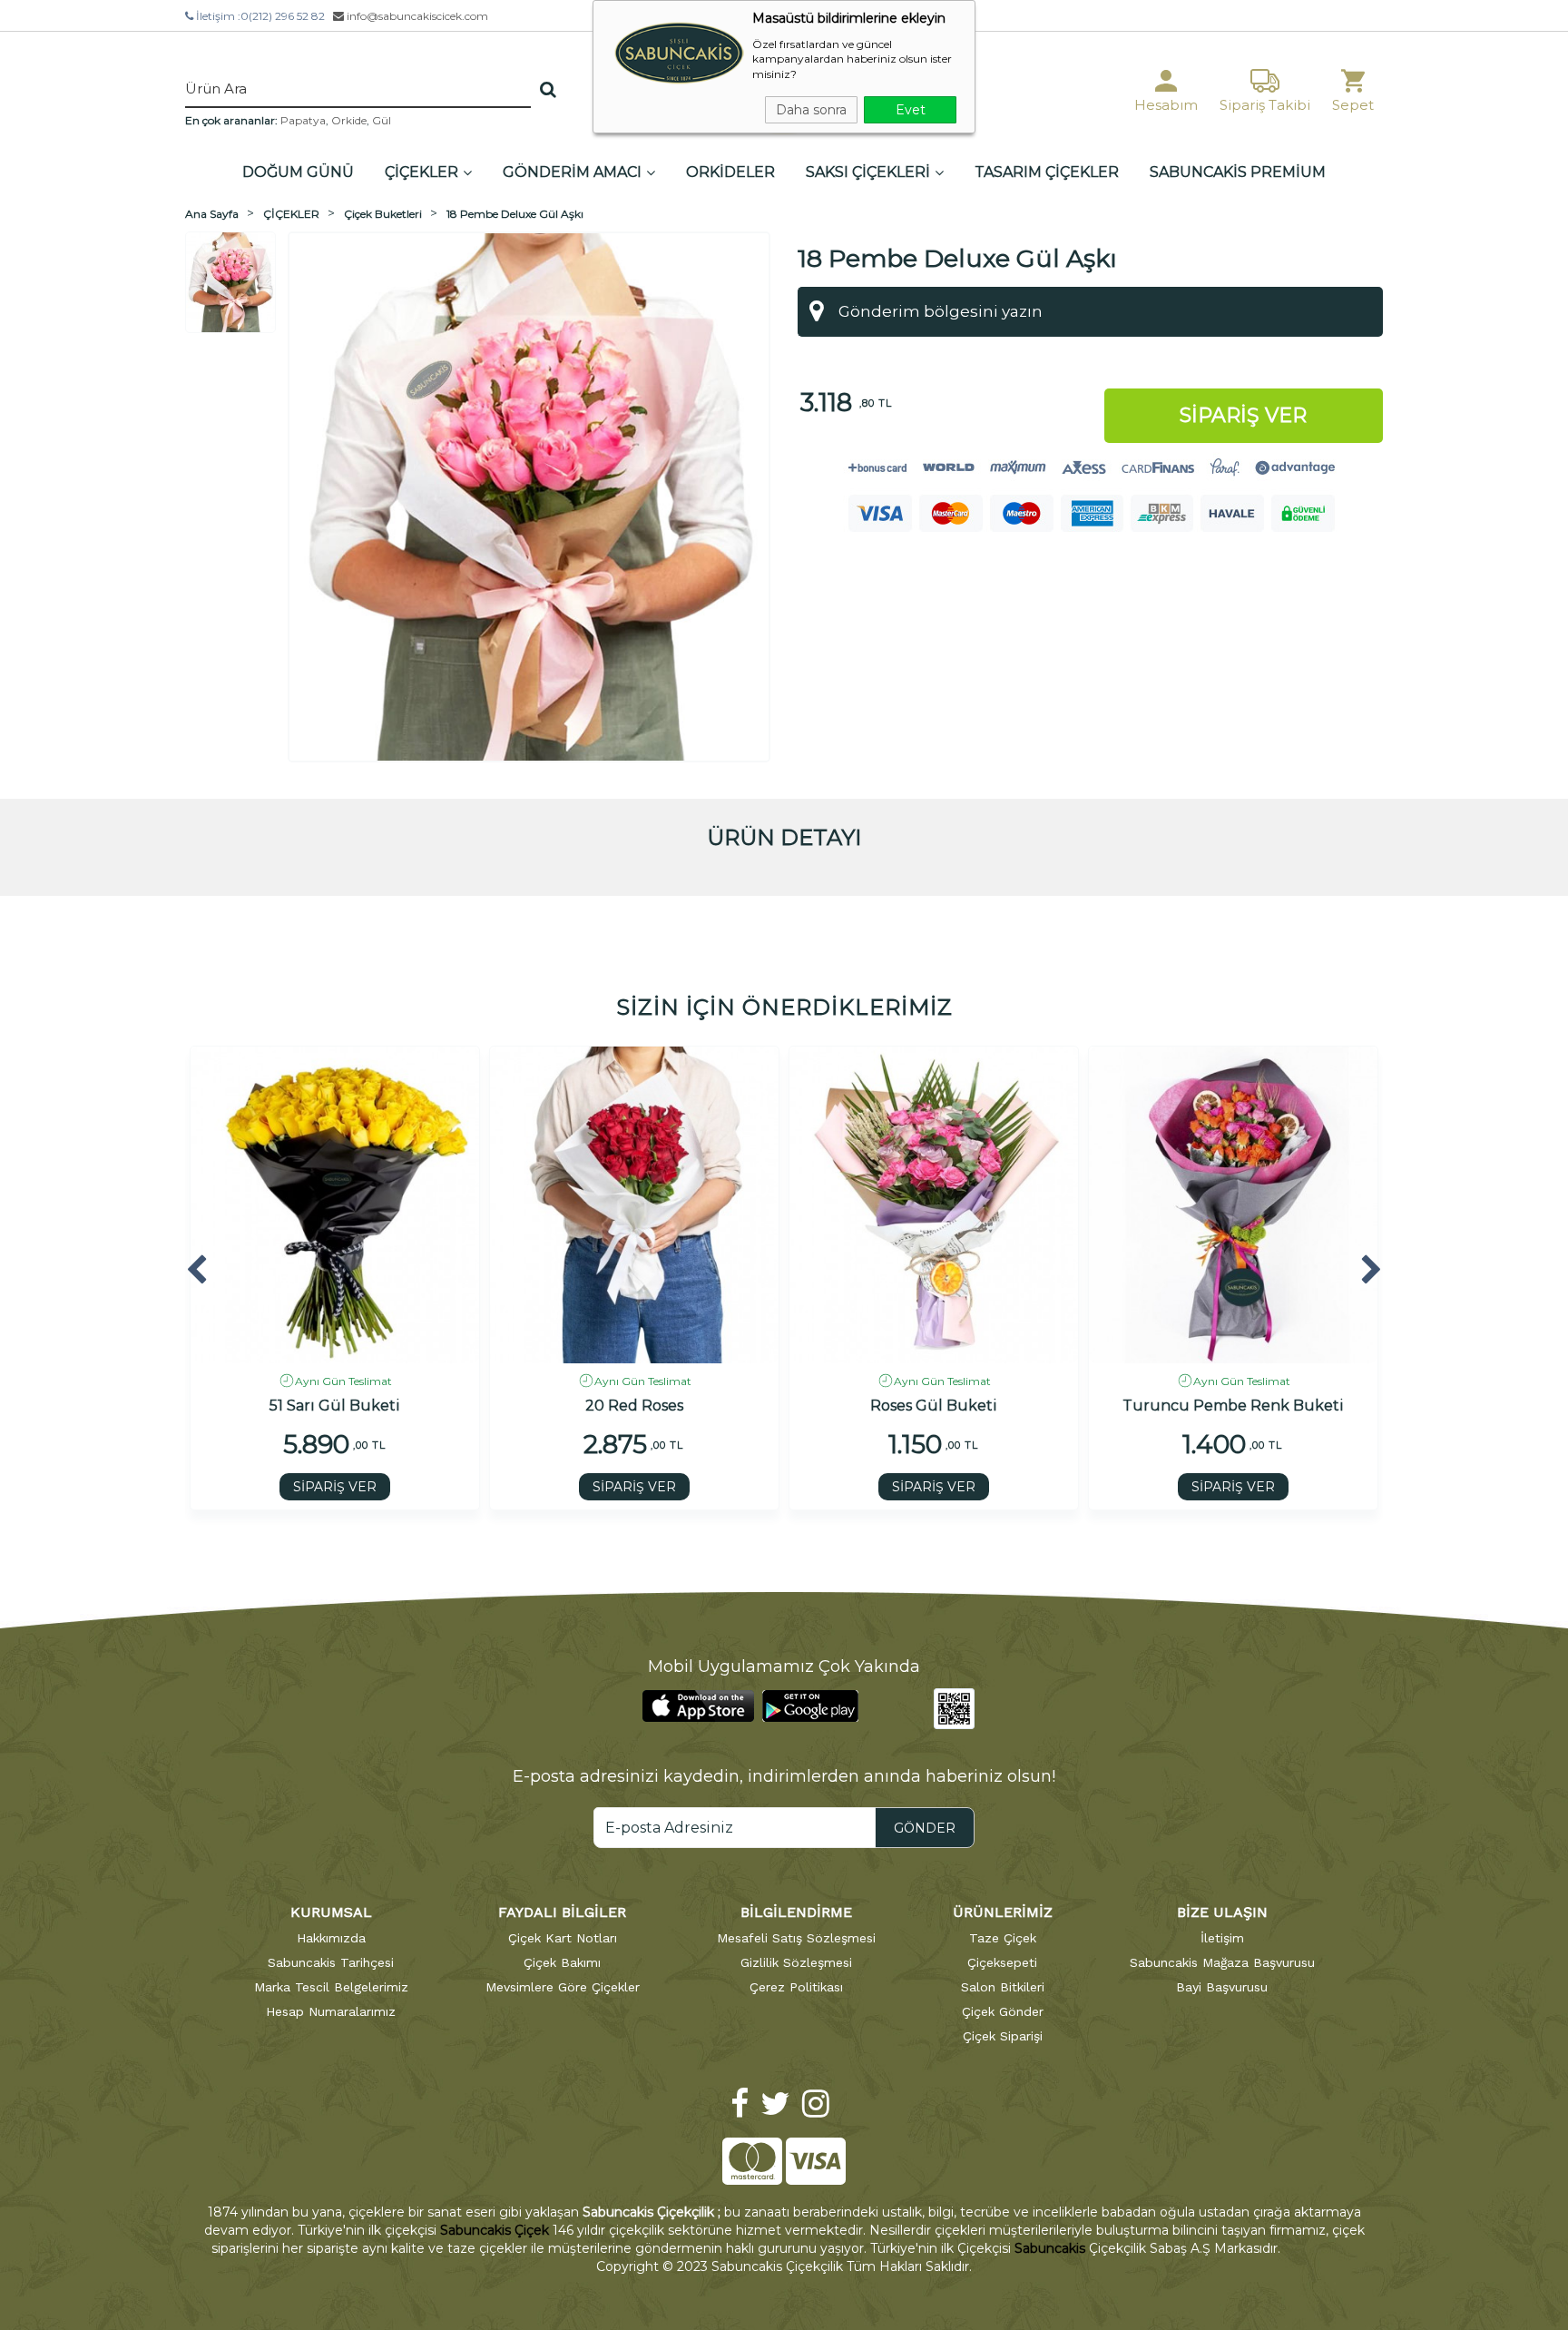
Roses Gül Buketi (934, 1406)
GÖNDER (925, 1828)
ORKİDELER (730, 172)
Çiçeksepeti (1002, 1962)
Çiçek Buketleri (383, 214)
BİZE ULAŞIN (1222, 1912)
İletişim (1222, 1938)
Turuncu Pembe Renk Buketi (1233, 1406)
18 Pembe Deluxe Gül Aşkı (515, 214)
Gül (382, 120)
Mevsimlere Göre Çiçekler (563, 1987)
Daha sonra (811, 110)
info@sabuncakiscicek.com (416, 16)
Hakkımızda (331, 1938)
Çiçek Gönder (1003, 2011)
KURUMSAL (331, 1912)
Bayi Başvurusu (1222, 1987)
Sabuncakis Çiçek (495, 2230)
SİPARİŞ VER (335, 1487)
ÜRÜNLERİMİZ (1003, 1912)
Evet (911, 110)
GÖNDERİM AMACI (572, 172)
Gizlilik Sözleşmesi (796, 1962)
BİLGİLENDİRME (796, 1912)
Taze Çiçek (1003, 1938)
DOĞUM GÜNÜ (298, 172)
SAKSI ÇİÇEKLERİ (868, 172)
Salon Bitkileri (1003, 1987)
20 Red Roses (634, 1406)
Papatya (303, 120)
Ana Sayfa (212, 214)
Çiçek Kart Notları (563, 1938)
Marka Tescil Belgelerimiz (331, 1987)
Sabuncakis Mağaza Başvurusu (1222, 1962)
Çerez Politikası (796, 1987)
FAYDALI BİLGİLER (562, 1912)
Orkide (349, 120)
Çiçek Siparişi (1003, 2036)
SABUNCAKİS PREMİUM (1238, 172)
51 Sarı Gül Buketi (335, 1406)
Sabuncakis (1050, 2248)
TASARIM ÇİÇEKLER (1047, 172)
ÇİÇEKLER (421, 172)
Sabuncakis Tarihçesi (331, 1962)
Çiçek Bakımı (562, 1962)
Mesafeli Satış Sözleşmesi (796, 1938)
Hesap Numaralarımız (331, 2011)
